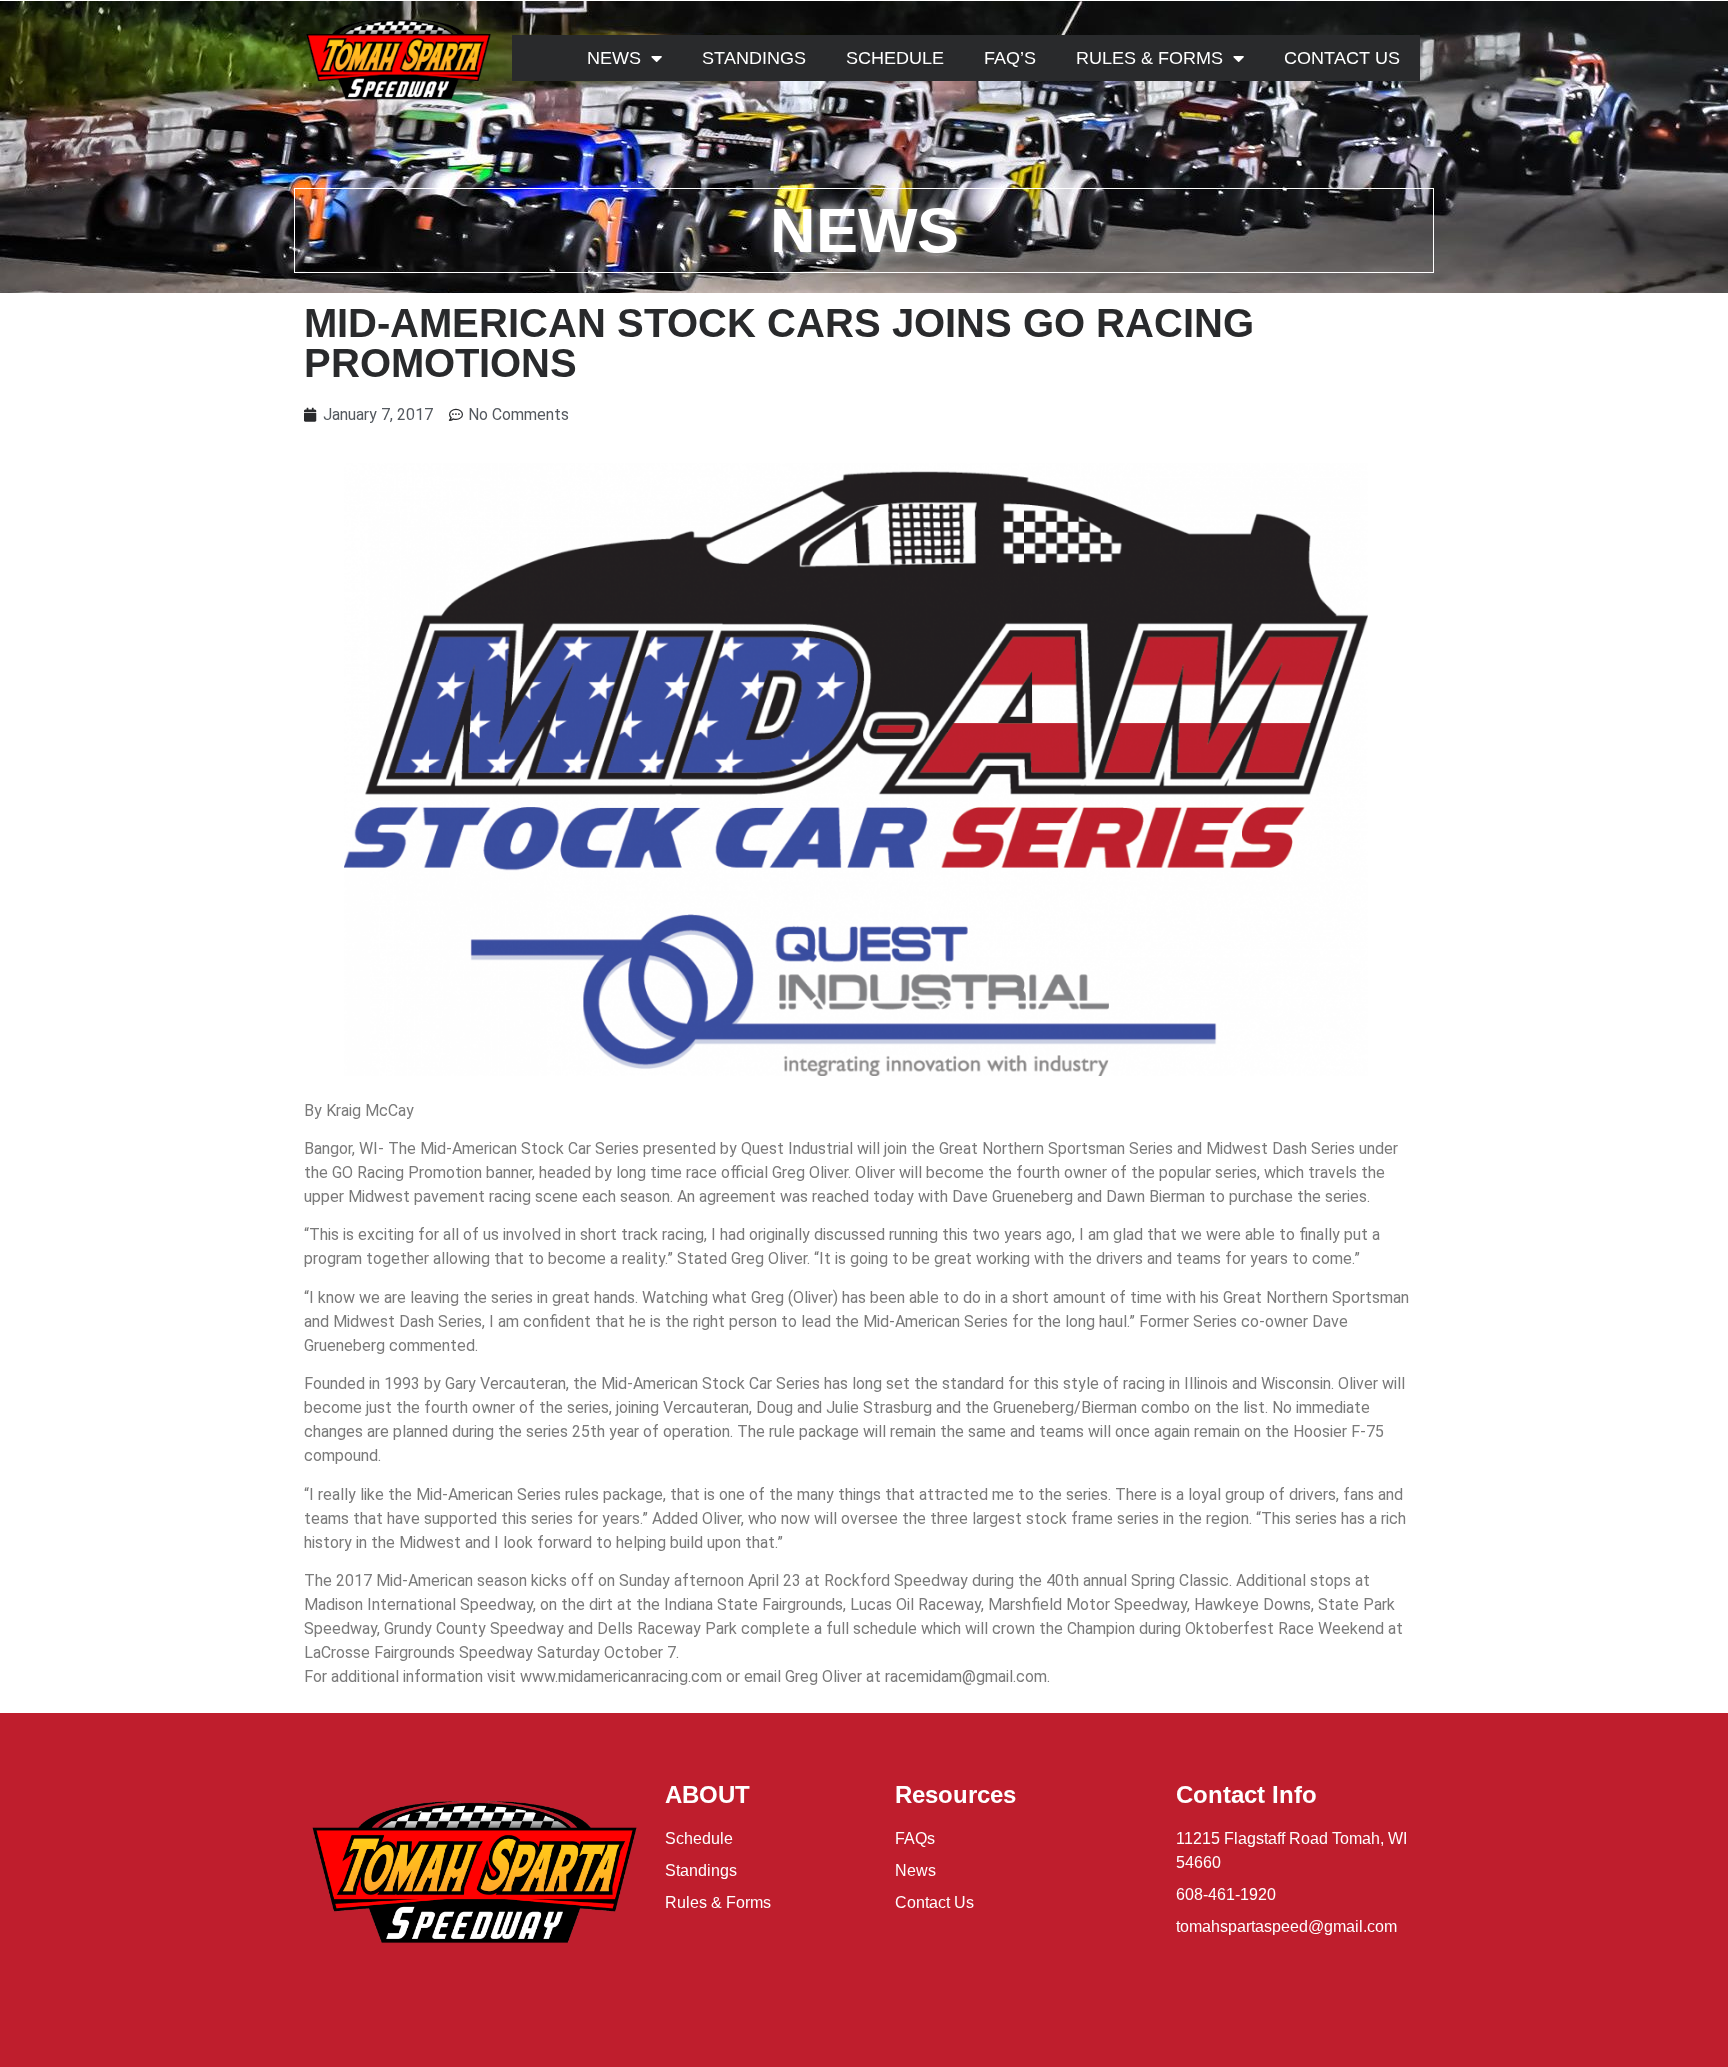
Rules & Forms (1149, 58)
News (614, 58)
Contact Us (1342, 58)
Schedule (895, 58)
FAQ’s (1010, 58)
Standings (754, 58)
